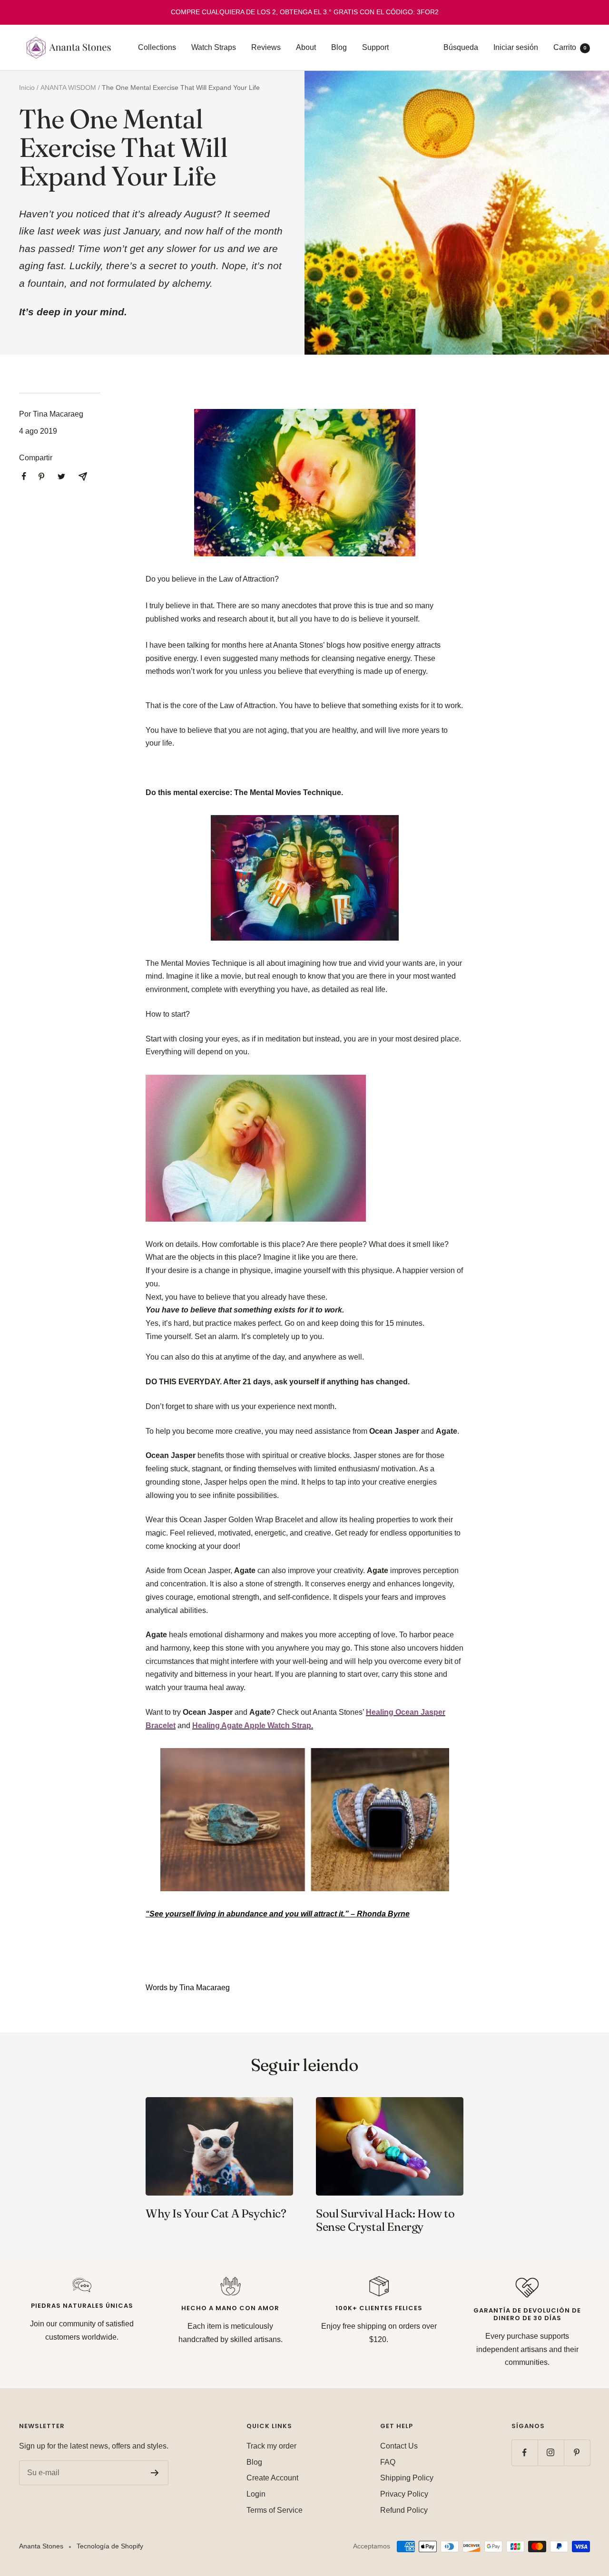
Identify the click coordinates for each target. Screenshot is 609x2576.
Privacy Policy (404, 2494)
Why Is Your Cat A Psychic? (216, 2213)
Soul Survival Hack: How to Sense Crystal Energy (385, 2220)
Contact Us (399, 2446)
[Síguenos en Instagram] (551, 2453)
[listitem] (24, 476)
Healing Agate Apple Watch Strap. (253, 1725)
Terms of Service (275, 2510)
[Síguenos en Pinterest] (577, 2453)
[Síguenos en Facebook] (525, 2453)
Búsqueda (461, 47)
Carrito (570, 47)
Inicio (27, 87)
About (306, 47)
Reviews (266, 47)
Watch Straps (214, 47)
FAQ (388, 2462)
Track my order (271, 2446)
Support (375, 47)
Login (256, 2494)
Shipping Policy (407, 2478)
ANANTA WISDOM (68, 87)
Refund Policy (404, 2510)
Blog (339, 47)
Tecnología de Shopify (110, 2546)
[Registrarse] (155, 2473)
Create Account (272, 2478)
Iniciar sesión (516, 47)
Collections (157, 47)
